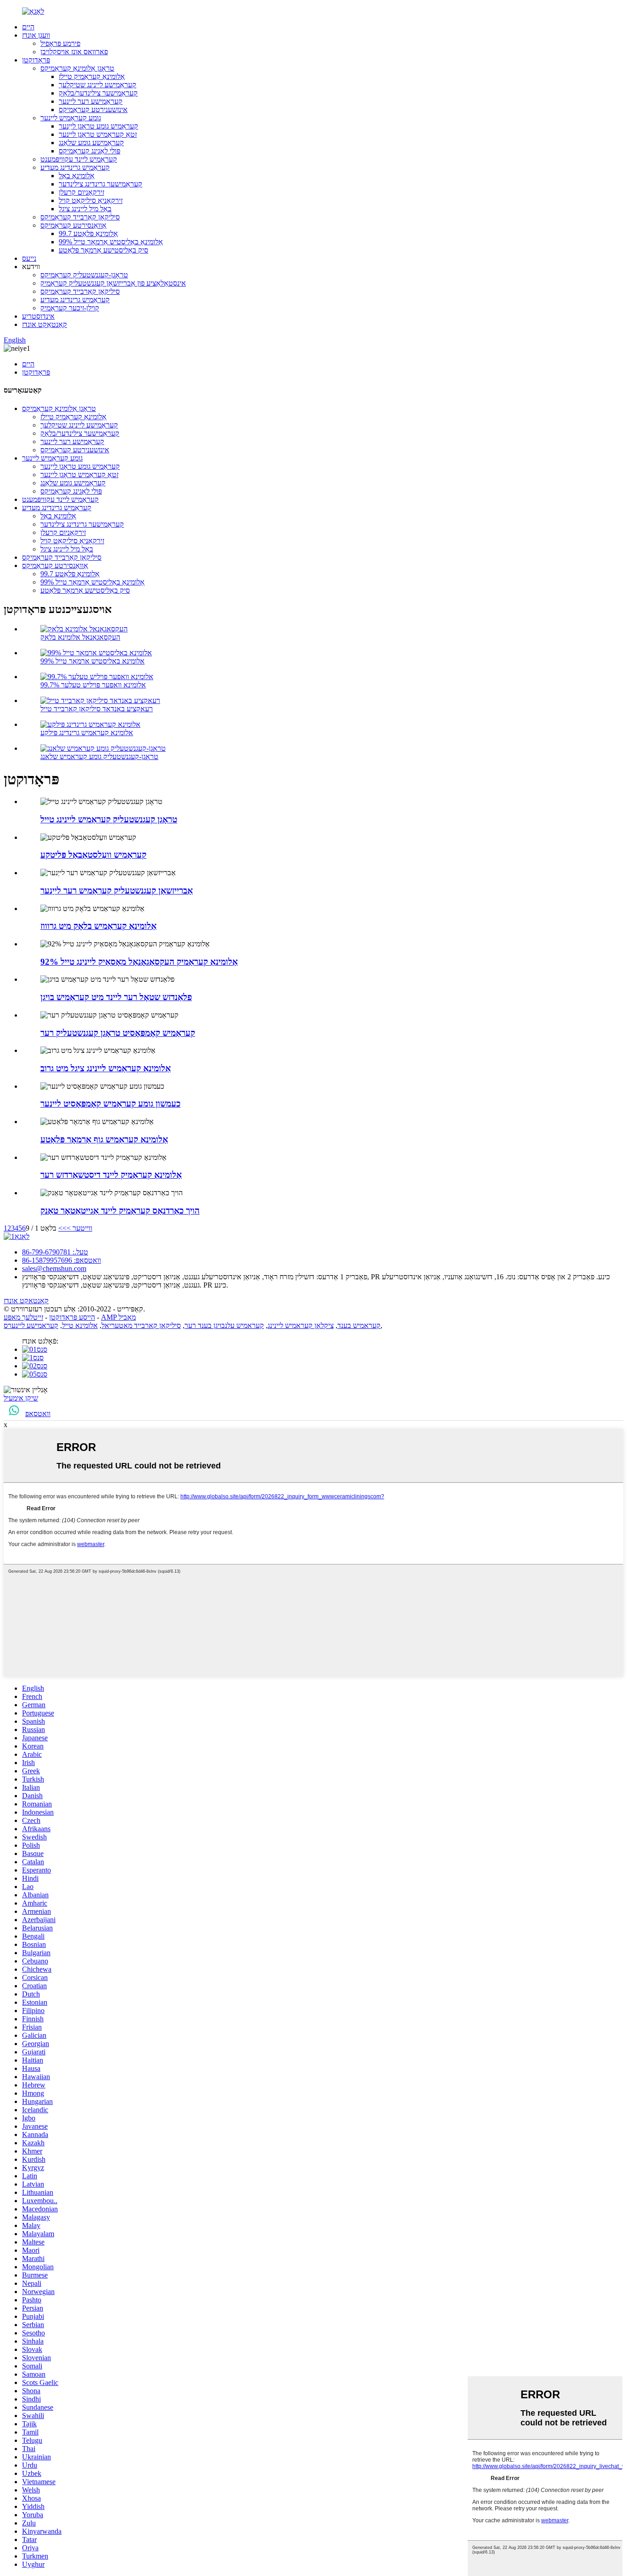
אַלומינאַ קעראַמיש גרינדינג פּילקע (87, 733)
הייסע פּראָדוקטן (72, 1317)
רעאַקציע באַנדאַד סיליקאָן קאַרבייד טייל (97, 709)
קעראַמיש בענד (359, 1325)
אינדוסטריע (38, 316)
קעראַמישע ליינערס (31, 1325)
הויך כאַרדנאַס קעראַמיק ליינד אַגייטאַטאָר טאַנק (120, 1211)
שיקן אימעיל (21, 1398)
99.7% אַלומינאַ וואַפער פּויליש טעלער (93, 685)
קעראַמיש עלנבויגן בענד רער (224, 1325)
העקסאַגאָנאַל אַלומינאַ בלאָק (80, 637)
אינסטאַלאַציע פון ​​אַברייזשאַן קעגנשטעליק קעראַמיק (113, 283)
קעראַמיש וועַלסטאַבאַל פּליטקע (93, 855)
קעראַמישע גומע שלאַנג (91, 143)
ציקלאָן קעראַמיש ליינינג (301, 1325)
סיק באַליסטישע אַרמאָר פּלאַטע (104, 250)
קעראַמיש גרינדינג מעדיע (75, 167)
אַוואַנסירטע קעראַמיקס (73, 225)
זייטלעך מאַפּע (23, 1317)
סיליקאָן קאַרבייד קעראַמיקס (80, 217)
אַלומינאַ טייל (80, 1325)
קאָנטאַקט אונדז (45, 324)
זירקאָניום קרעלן (81, 192)
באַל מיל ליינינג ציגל (85, 209)
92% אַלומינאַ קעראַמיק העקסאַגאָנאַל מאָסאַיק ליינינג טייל (139, 962)
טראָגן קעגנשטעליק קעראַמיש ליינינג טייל (109, 819)
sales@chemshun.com (54, 1268)
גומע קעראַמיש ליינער (71, 118)
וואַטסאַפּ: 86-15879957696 (62, 1260)
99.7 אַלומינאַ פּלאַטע (88, 233)
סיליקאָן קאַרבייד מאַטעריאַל (141, 1325)
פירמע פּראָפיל (60, 43)
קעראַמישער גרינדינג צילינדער (101, 184)
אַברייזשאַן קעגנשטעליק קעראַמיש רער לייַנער (117, 891)
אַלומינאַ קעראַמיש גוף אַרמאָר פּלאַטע (104, 1139)
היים (28, 27)
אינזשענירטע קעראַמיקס (93, 110)
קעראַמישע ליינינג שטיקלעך (98, 85)
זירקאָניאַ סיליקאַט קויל (91, 200)
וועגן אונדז (36, 35)
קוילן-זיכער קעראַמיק (70, 308)
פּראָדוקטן (36, 60)
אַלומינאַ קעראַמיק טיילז (92, 76)
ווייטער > (79, 1228)
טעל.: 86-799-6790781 (55, 1252)
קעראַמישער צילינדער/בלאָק (98, 93)
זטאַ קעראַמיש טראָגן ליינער (98, 134)
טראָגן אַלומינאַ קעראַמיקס (77, 68)
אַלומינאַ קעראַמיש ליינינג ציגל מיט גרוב (106, 1068)
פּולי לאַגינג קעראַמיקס (90, 151)
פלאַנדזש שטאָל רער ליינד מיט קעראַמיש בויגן (116, 997)
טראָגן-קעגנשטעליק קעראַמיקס (84, 275)
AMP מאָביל (118, 1317)
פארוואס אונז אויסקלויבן (74, 52)
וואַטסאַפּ (38, 1414)
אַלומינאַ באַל (77, 176)
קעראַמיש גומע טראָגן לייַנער (98, 126)
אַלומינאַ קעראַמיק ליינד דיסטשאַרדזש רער (111, 1175)
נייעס (29, 258)
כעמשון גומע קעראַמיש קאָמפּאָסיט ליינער (110, 1104)
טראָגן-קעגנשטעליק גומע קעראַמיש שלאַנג (99, 756)
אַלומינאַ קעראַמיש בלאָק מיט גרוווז (98, 926)
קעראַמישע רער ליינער (91, 101)
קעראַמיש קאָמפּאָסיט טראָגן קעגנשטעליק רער (118, 1033)
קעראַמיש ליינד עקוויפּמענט (79, 159)
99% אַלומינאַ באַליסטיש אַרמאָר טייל (111, 242)
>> (62, 1228)
